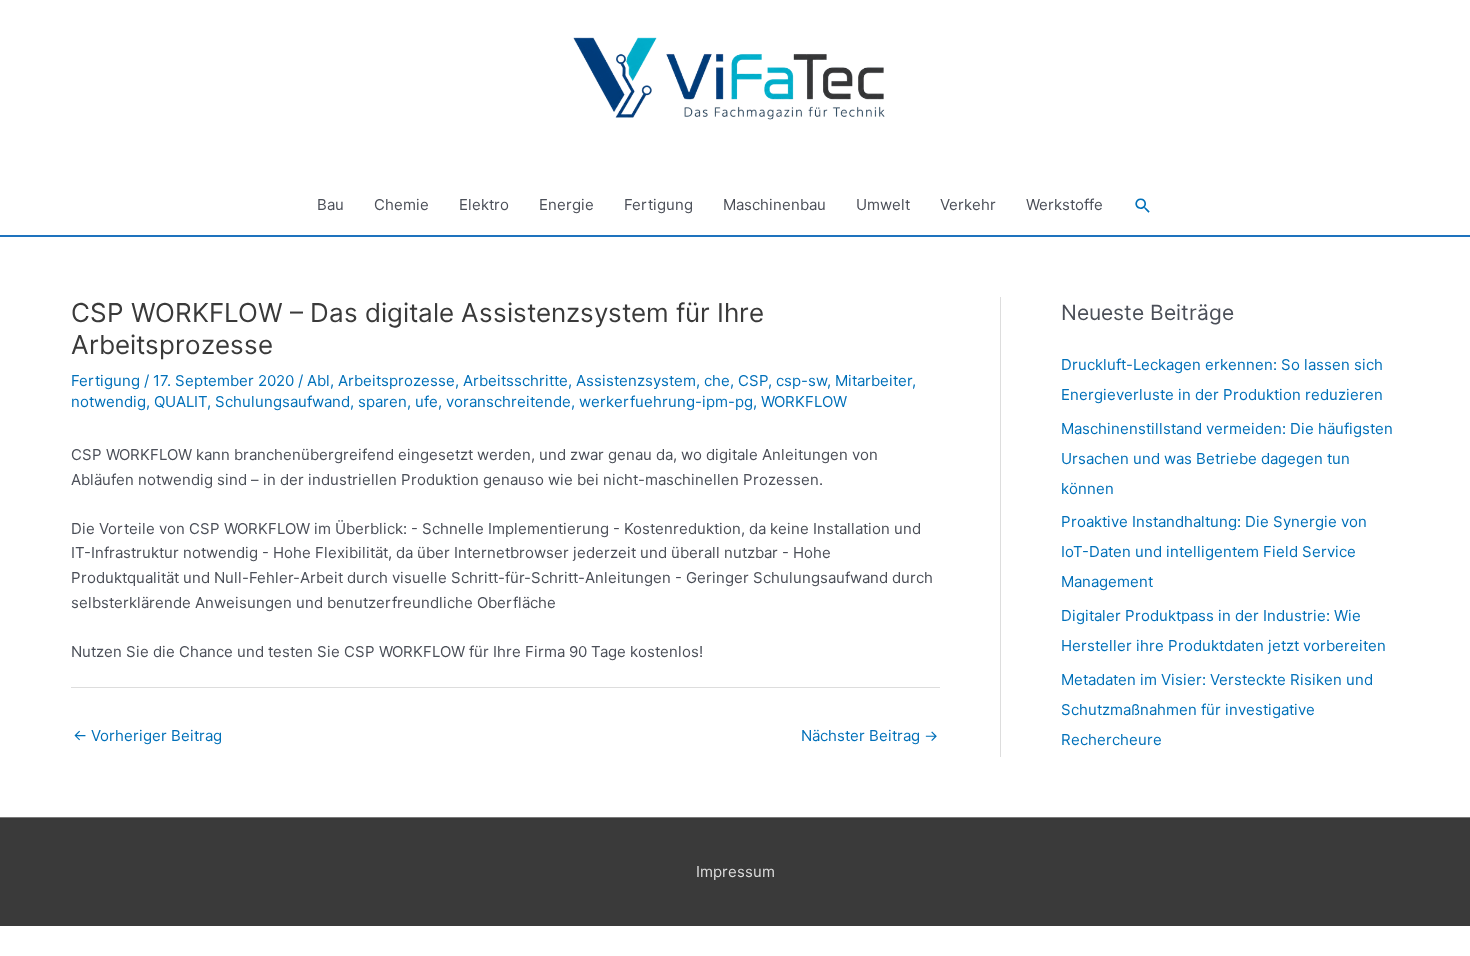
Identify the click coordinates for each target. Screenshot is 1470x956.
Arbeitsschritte (515, 380)
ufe (426, 401)
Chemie (401, 204)
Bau (330, 204)
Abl (318, 380)
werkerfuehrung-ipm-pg (666, 401)
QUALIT (180, 401)
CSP (753, 380)
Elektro (484, 204)
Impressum (735, 871)
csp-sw (801, 380)
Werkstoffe (1064, 204)
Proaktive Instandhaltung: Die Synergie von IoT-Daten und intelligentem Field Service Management (1214, 551)
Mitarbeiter (873, 380)
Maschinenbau (774, 204)
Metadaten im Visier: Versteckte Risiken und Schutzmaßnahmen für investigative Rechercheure (1217, 709)
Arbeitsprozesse (396, 380)
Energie (566, 204)
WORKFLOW (804, 401)
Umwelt (883, 204)
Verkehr (968, 204)
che (717, 380)
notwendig (108, 401)
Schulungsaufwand (282, 401)
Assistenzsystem (636, 380)
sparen (382, 401)
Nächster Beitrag (869, 735)
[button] (1143, 206)
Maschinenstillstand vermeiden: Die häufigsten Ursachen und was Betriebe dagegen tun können (1227, 458)
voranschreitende (508, 401)
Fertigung (658, 204)
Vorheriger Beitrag (147, 735)
